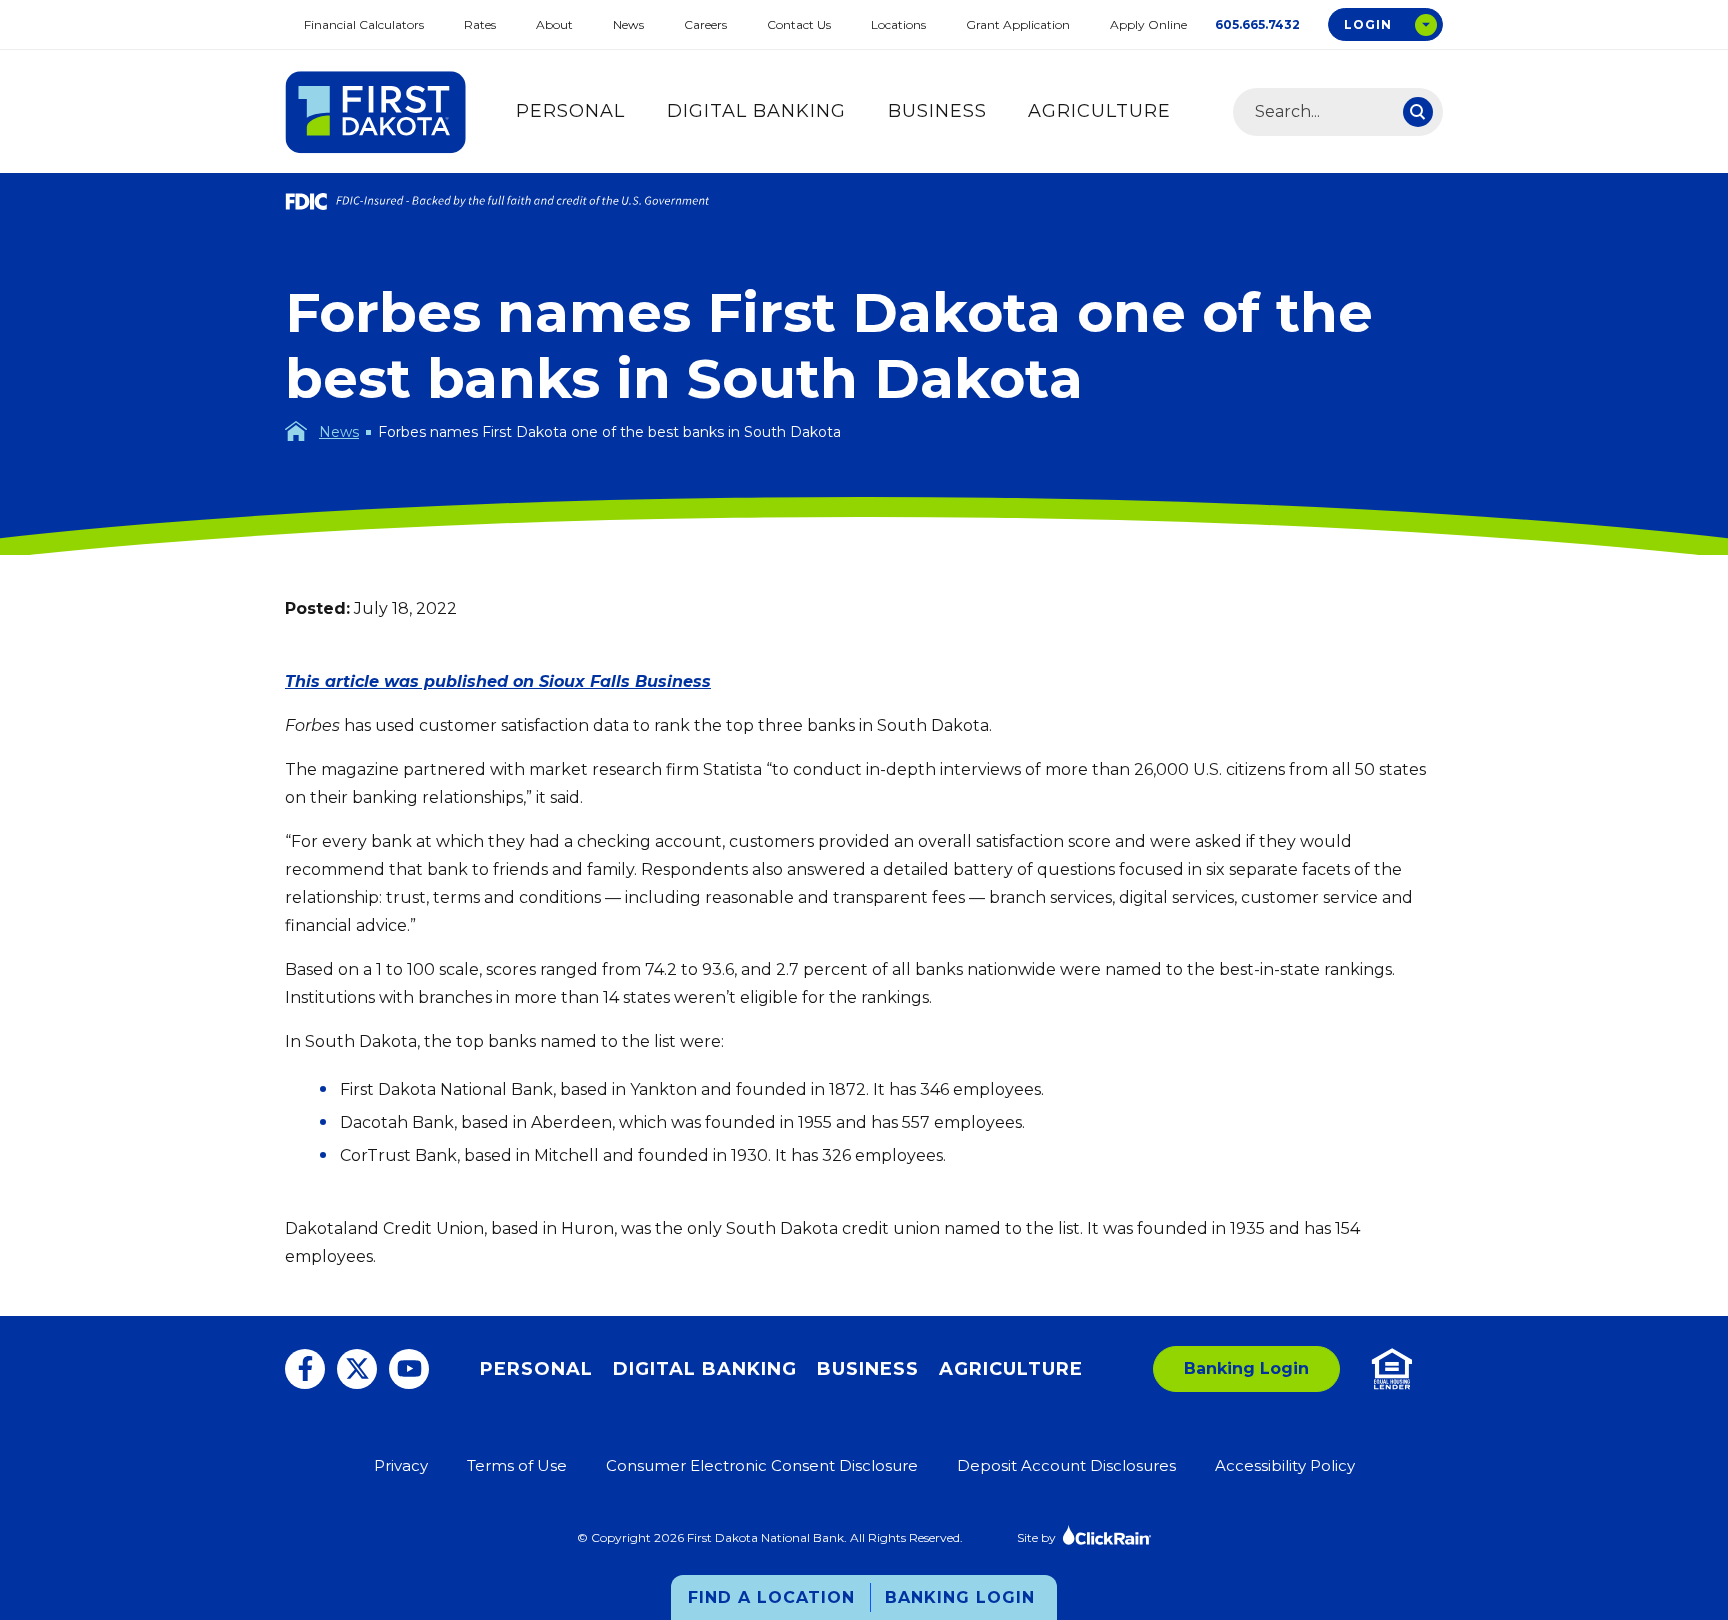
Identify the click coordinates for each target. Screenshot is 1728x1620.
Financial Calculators (364, 24)
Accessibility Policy (1285, 1465)
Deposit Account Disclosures (1066, 1465)
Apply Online (1148, 24)
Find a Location (771, 1597)
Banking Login (960, 1597)
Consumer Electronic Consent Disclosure (762, 1465)
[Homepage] (296, 431)
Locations (898, 24)
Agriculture (1099, 111)
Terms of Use (517, 1465)
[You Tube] (409, 1369)
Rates (480, 24)
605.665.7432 (1257, 24)
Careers (705, 24)
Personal (570, 111)
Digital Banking (756, 111)
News (628, 24)
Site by (1036, 1537)
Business (937, 111)
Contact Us (799, 24)
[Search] (1418, 112)
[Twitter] (357, 1369)
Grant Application (1018, 24)
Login (1368, 24)
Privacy (401, 1465)
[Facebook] (305, 1369)
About (554, 24)
